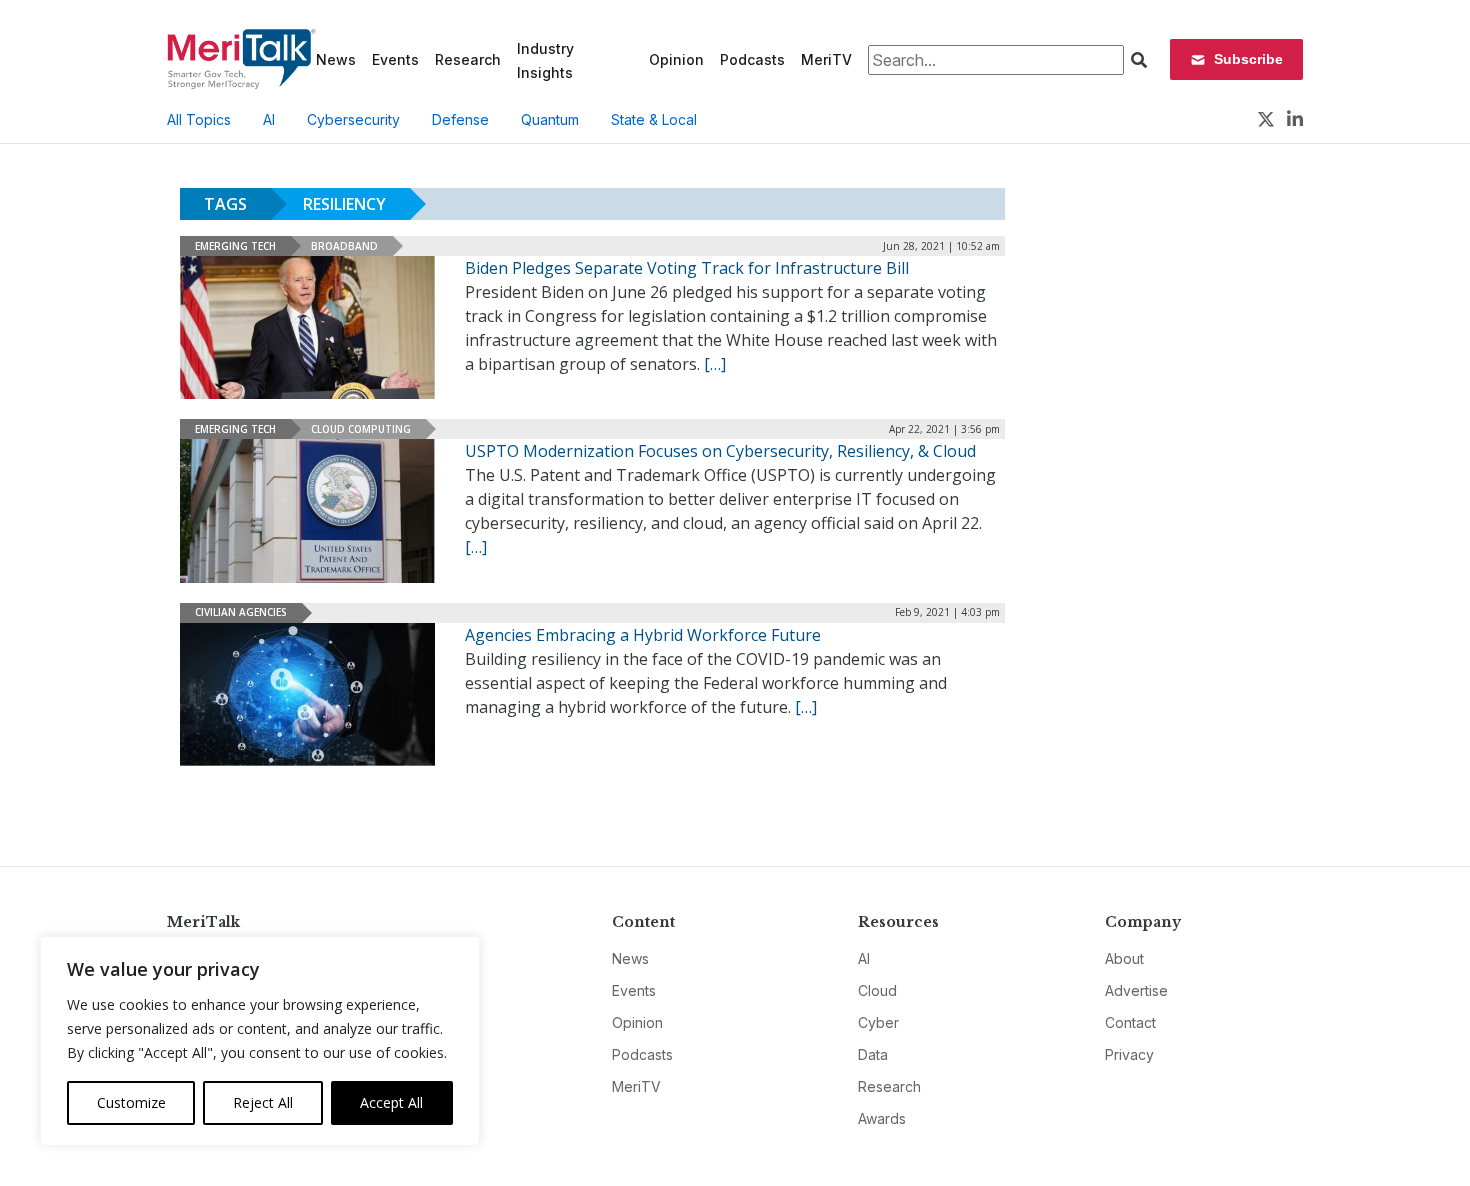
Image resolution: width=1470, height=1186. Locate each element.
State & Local (654, 119)
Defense (460, 119)
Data (873, 1054)
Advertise (1136, 990)
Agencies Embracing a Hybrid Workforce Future (643, 635)
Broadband (344, 246)
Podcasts (752, 59)
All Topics (199, 119)
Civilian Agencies (241, 612)
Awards (882, 1118)
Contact (1130, 1022)
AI (269, 119)
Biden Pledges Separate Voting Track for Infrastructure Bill (687, 268)
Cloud (877, 990)
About (1124, 958)
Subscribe (1248, 59)
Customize (131, 1102)
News (336, 59)
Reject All (263, 1102)
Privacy (1129, 1054)
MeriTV (826, 59)
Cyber (878, 1022)
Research (468, 59)
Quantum (550, 119)
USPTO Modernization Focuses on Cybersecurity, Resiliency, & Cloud (720, 451)
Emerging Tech (235, 246)
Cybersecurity (353, 119)
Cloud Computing (361, 429)
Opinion (676, 59)
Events (395, 59)
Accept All (391, 1102)
